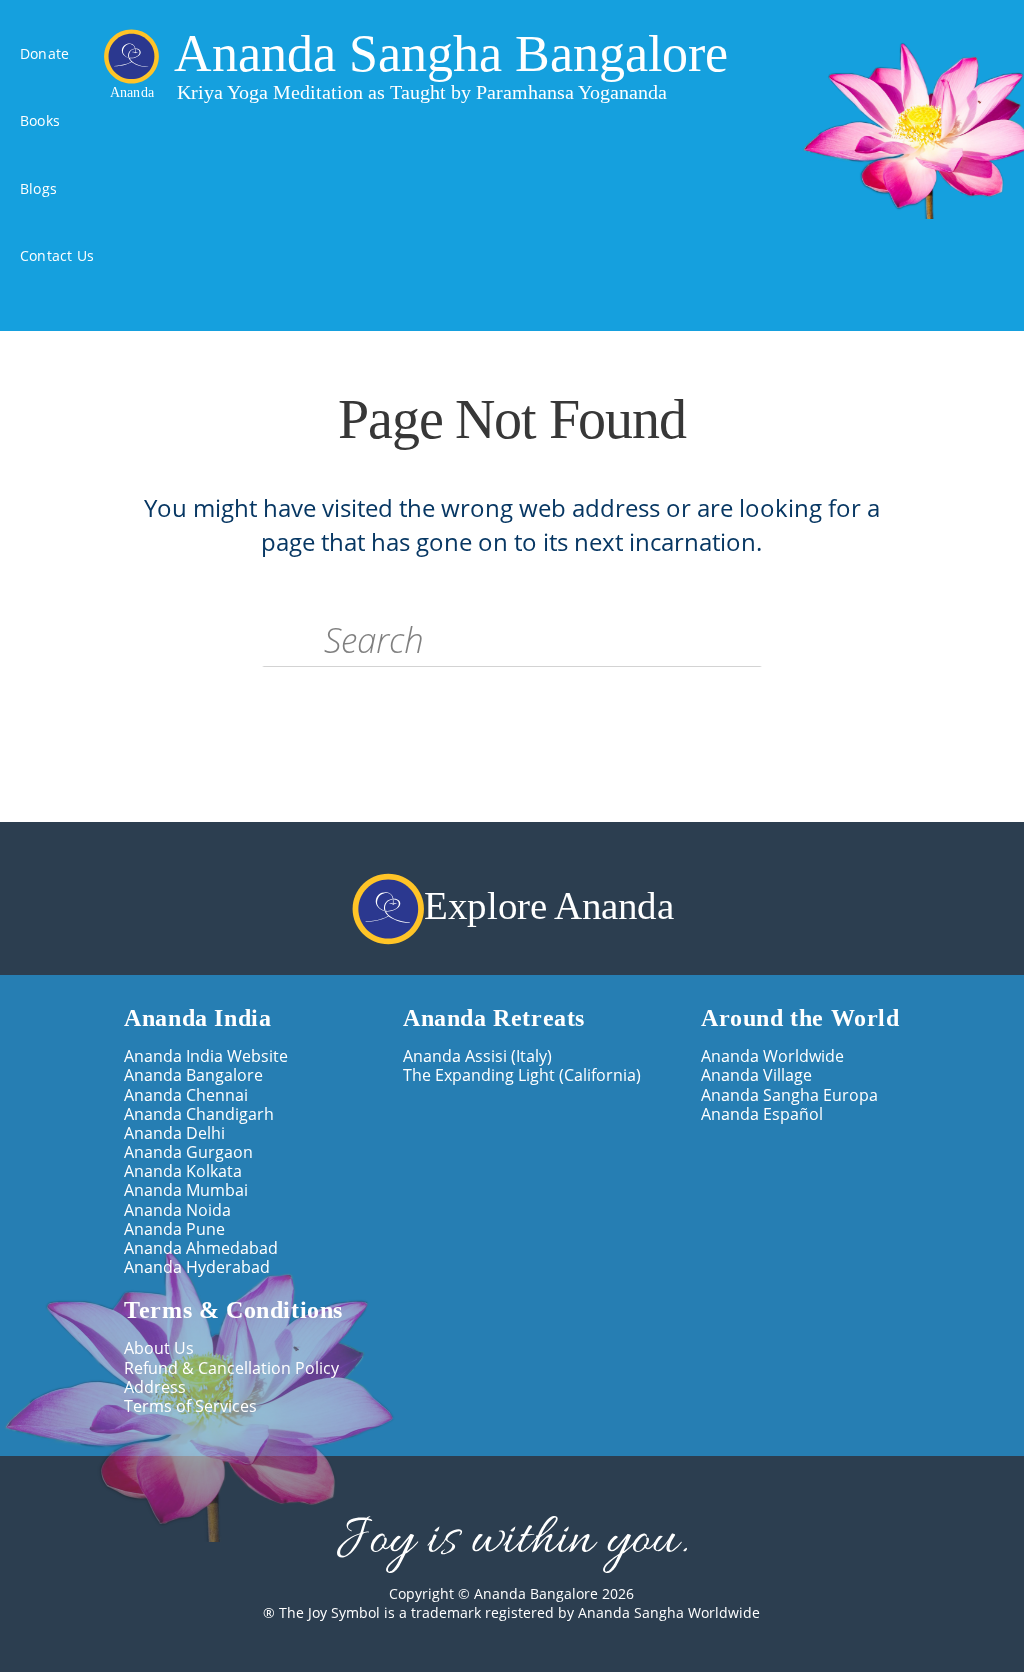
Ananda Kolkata (183, 1171)
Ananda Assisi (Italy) (477, 1056)
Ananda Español (762, 1114)
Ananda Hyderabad (197, 1267)
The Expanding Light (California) (522, 1075)
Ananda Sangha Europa (789, 1095)
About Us (159, 1348)
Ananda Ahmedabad (201, 1248)
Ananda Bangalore (193, 1075)
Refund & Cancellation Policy (231, 1368)
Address (155, 1387)
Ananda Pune (174, 1229)
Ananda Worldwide (772, 1056)
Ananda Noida (177, 1210)
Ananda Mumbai (186, 1190)
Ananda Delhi (174, 1133)
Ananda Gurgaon (188, 1152)
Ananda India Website (206, 1056)
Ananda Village (756, 1075)
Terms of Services (190, 1406)
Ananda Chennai (186, 1095)
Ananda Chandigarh (199, 1114)
